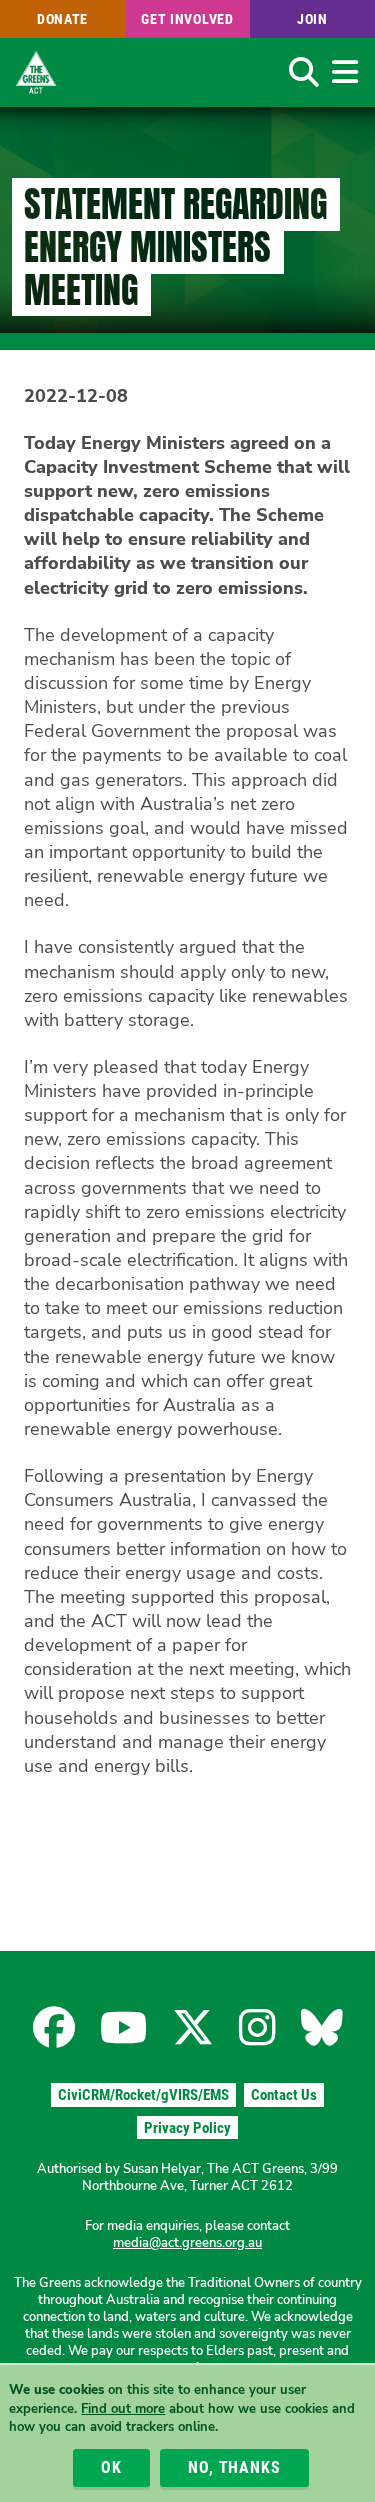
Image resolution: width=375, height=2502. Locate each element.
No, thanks (234, 2467)
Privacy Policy (187, 2128)
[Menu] (344, 72)
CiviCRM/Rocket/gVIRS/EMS (143, 2095)
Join (312, 19)
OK (111, 2467)
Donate (62, 19)
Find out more (123, 2409)
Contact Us (284, 2095)
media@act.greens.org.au (187, 2243)
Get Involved (187, 19)
